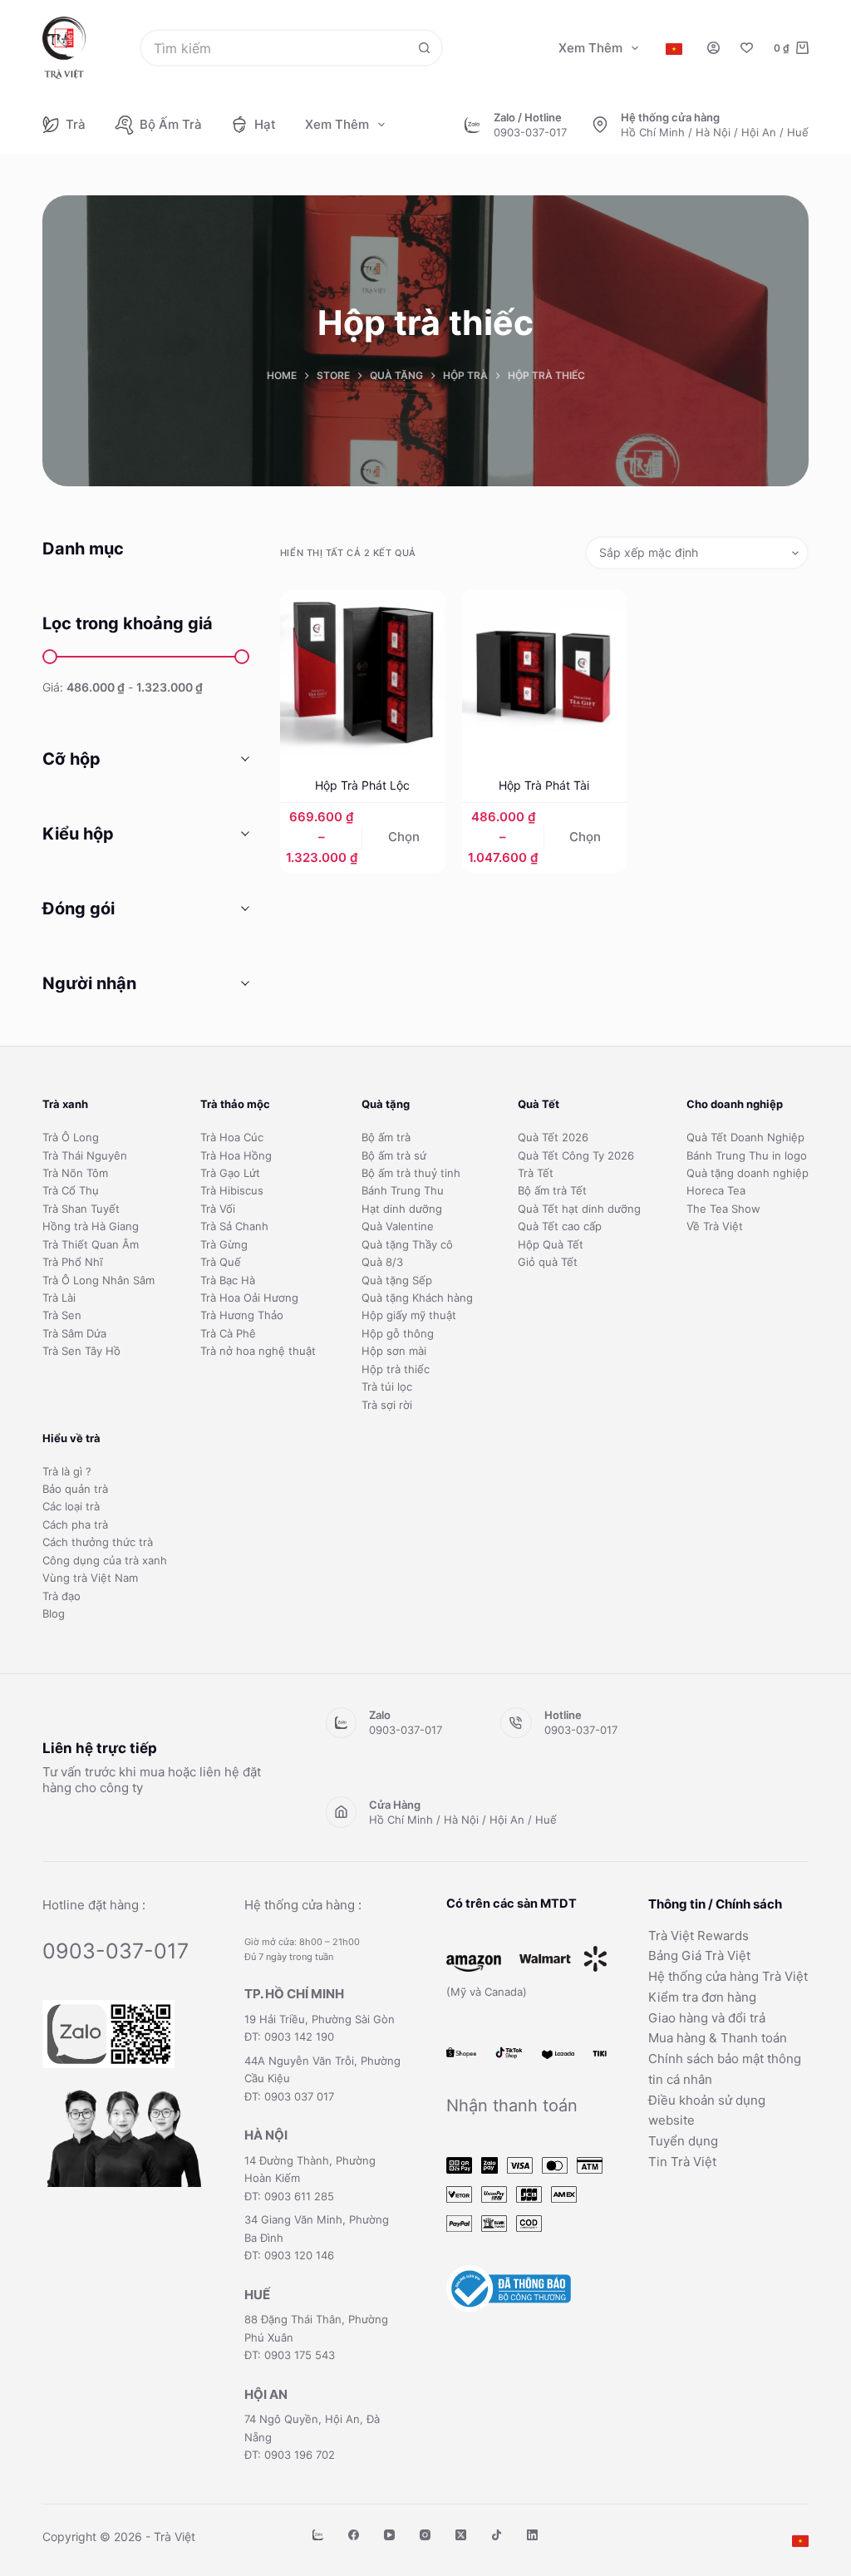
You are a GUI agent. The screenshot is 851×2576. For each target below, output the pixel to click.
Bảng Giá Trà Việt (699, 1955)
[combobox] (274, 48)
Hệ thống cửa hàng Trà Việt (728, 1976)
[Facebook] (354, 2535)
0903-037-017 (530, 132)
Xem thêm (590, 48)
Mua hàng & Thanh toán (718, 2038)
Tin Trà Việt (682, 2162)
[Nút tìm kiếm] (424, 48)
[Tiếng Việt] (674, 49)
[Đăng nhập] (713, 48)
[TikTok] (497, 2535)
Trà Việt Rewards (699, 1936)
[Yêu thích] (747, 48)
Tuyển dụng (683, 2141)
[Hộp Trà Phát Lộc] (363, 673)
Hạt (265, 124)
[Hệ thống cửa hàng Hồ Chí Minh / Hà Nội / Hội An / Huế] (600, 125)
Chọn (404, 837)
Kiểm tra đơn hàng (702, 1997)
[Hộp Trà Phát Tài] (545, 673)
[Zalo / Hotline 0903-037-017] (473, 125)
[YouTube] (389, 2535)
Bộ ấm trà (171, 124)
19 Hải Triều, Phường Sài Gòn (320, 2019)
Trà (76, 124)
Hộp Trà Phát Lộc (362, 785)
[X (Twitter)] (461, 2535)
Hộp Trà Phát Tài (544, 785)
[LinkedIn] (532, 2535)
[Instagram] (425, 2535)
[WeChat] (318, 2535)
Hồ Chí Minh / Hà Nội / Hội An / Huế (715, 132)
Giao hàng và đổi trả (707, 2018)
